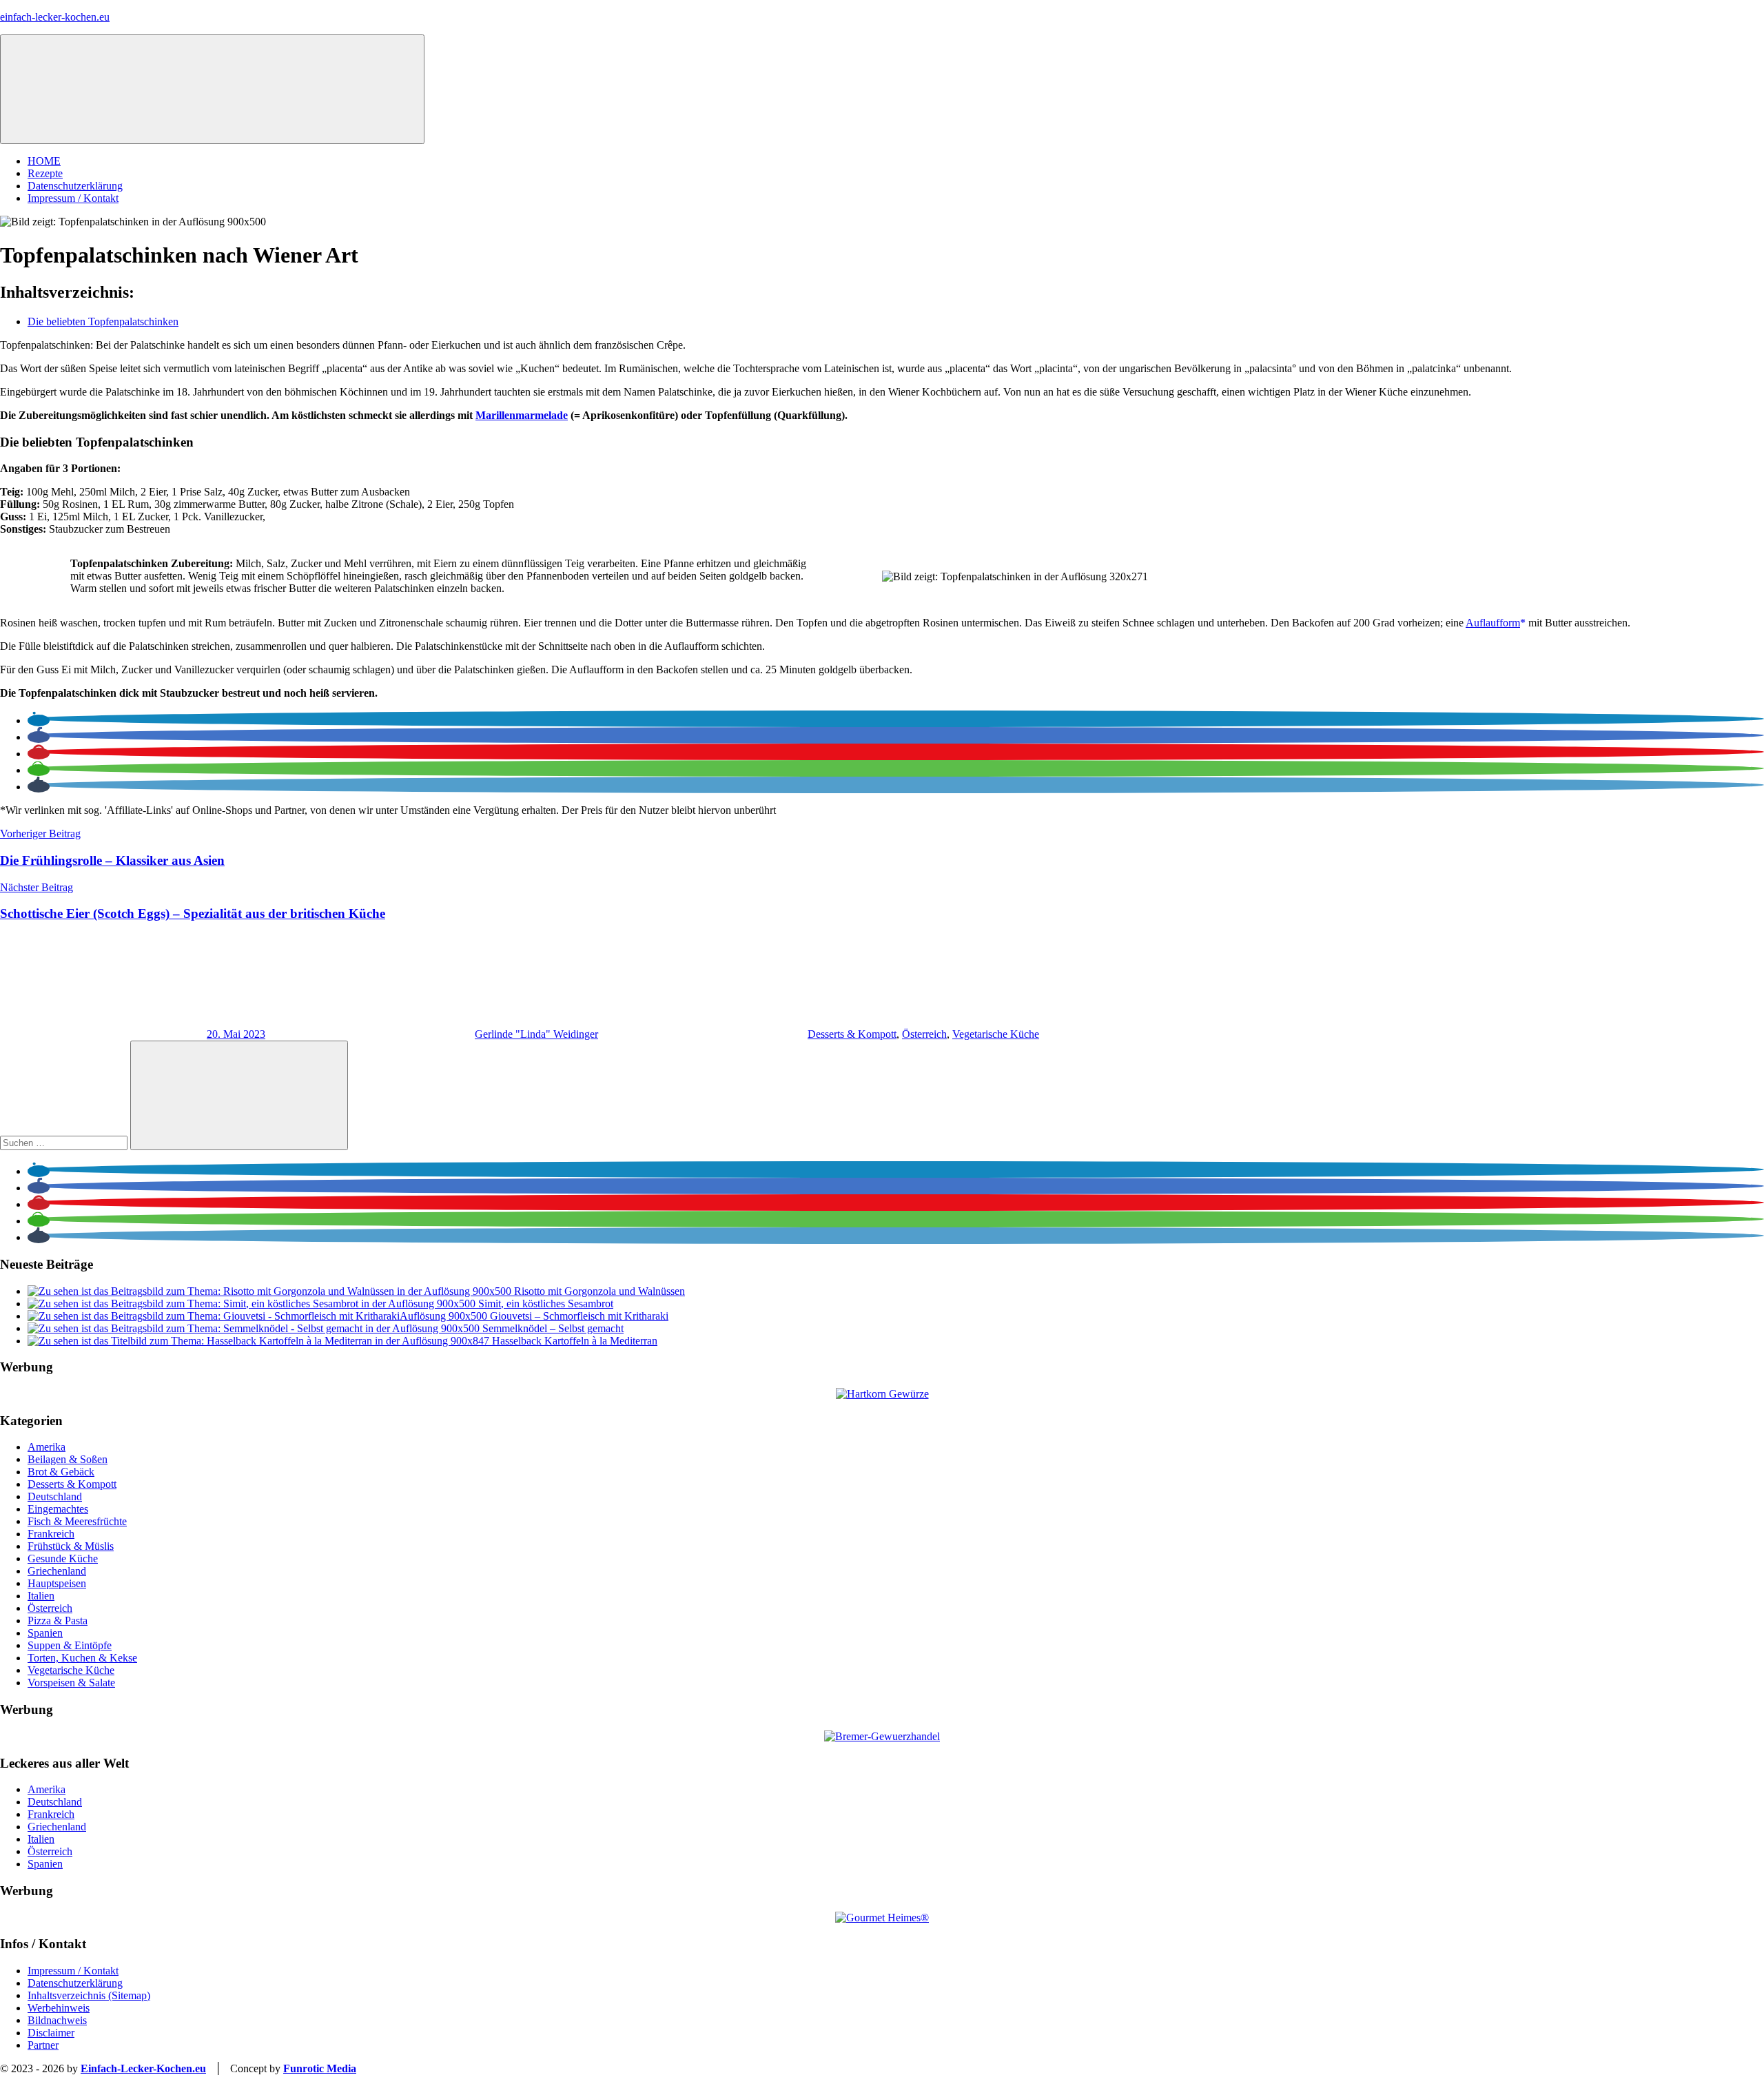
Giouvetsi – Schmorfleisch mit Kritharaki (579, 1316)
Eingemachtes (58, 1509)
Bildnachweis (57, 2020)
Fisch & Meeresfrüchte (77, 1521)
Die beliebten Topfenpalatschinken (103, 321)
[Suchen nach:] (65, 1142)
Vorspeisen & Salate (71, 1683)
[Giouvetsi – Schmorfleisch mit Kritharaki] (259, 1316)
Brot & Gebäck (61, 1472)
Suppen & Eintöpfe (70, 1645)
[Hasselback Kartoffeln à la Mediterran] (260, 1341)
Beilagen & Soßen (68, 1459)
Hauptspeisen (57, 1583)
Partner (43, 2045)
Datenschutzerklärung (75, 186)
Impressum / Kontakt (73, 198)
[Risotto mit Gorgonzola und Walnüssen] (271, 1291)
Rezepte (45, 173)
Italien (41, 1596)
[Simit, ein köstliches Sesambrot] (253, 1304)
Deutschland (55, 1496)
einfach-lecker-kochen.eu (55, 17)
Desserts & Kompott (852, 1034)
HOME (44, 161)
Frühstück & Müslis (71, 1546)
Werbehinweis (59, 2008)
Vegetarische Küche (996, 1034)
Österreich (924, 1034)
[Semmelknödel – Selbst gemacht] (255, 1328)
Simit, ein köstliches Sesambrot (546, 1304)
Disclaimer (51, 2033)
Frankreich (51, 1534)
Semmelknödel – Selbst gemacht (553, 1328)
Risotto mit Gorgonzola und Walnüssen (599, 1291)
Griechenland (57, 1571)
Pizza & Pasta (58, 1621)
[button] (39, 720)
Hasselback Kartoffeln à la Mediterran (575, 1341)
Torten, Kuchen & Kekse (82, 1658)
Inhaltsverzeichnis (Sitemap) (89, 1995)
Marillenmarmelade (522, 415)
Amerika (47, 1447)
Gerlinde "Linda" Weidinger (536, 1034)
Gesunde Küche (63, 1558)
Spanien (45, 1633)
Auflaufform (1493, 623)
